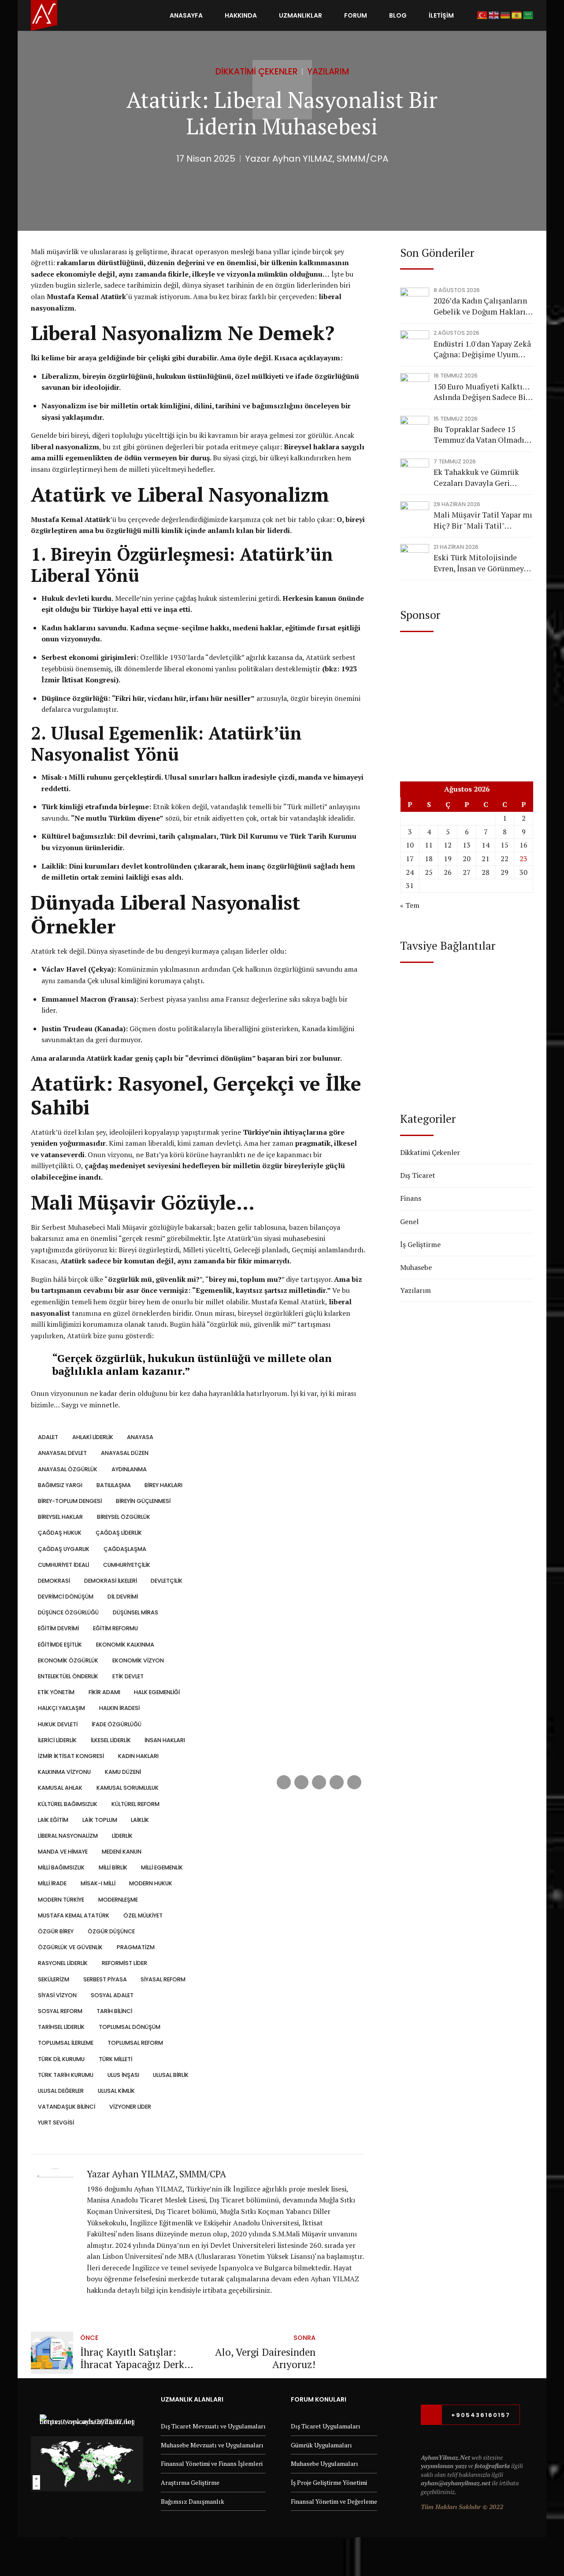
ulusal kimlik (116, 2091)
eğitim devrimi (58, 1628)
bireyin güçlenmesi (143, 1501)
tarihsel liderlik (61, 2027)
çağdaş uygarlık (64, 1549)
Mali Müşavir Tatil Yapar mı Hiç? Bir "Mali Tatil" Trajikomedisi (483, 520)
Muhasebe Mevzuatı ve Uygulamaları (212, 2445)
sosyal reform (60, 2011)
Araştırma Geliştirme (190, 2482)
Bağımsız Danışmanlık (193, 2501)
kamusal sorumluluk (127, 1788)
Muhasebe (416, 1267)
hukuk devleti (58, 1724)
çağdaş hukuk (60, 1533)
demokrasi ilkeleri (110, 1581)
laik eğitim (53, 1820)
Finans (411, 1198)
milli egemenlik (162, 1867)
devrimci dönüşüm (66, 1597)
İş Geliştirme (420, 1244)
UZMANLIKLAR (301, 15)
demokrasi (54, 1581)
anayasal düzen (124, 1453)
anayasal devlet (62, 1453)
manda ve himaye (63, 1852)
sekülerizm (54, 1979)
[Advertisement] (467, 698)
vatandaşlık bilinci (67, 2107)
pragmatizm (135, 1947)
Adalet (48, 1437)
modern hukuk (151, 1883)
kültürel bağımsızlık (68, 1804)
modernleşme (118, 1900)
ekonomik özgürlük (68, 1660)
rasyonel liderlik (63, 1963)
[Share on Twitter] (301, 1782)
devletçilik (167, 1581)
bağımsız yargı (60, 1485)
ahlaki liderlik (93, 1437)
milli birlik (113, 1867)
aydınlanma (129, 1469)
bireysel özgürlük (123, 1517)
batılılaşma (113, 1485)
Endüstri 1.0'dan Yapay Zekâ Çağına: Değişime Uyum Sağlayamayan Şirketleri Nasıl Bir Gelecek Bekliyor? (482, 350)
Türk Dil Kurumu (61, 2059)
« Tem (410, 905)
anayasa (140, 1437)
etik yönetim (56, 1692)
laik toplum (100, 1820)
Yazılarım (328, 72)
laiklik (140, 1820)
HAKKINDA (241, 15)
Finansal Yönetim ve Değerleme (334, 2501)
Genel (409, 1221)
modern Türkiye (61, 1900)
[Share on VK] (337, 1782)
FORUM (356, 15)
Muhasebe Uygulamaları (325, 2463)
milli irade (52, 1883)
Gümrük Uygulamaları (321, 2445)
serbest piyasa (105, 1979)
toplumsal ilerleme (66, 2043)
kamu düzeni (123, 1772)
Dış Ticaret (418, 1175)
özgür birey (56, 1931)
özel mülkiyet (143, 1915)
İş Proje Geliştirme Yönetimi (329, 2482)
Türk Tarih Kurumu (66, 2075)
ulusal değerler (61, 2091)
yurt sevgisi (56, 2123)
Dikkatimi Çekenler (257, 72)
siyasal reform (163, 1979)
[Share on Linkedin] (319, 1782)
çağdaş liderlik (119, 1533)
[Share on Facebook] (284, 1782)
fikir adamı (104, 1692)
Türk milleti (115, 2059)
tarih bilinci (114, 2011)
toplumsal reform (135, 2043)
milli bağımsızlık (61, 1867)
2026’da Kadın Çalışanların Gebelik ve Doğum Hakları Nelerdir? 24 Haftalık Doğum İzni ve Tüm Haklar (481, 306)
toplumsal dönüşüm (129, 2027)
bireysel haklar (60, 1517)
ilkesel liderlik (111, 1740)
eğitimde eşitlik (60, 1645)
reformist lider (124, 1963)
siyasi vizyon (57, 1995)
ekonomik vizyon (138, 1660)
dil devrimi (122, 1597)
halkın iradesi (119, 1708)
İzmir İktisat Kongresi (71, 1756)
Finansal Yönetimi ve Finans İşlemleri (212, 2463)
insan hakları (165, 1740)
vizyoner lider (130, 2107)
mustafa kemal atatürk (74, 1915)
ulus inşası (123, 2075)
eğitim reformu (115, 1628)
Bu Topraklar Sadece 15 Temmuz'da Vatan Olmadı (479, 435)
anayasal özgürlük (68, 1469)
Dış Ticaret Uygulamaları (326, 2426)
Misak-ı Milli (98, 1883)
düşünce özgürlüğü (68, 1612)
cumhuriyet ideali (63, 1565)
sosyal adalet (112, 1995)
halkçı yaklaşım (61, 1708)
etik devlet (128, 1676)
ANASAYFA (186, 15)
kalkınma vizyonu (64, 1772)
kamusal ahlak (60, 1788)
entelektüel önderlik (68, 1676)
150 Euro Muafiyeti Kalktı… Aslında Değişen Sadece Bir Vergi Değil (481, 392)
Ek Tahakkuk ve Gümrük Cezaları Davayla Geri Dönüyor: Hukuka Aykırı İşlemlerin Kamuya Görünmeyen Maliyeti (476, 478)
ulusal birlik (171, 2075)
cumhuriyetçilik (126, 1565)
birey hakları (163, 1485)
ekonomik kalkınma (125, 1645)
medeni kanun (121, 1852)
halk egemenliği (157, 1692)
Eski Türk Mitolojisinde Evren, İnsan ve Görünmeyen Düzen (483, 563)
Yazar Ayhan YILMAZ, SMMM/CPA (317, 159)
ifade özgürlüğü (116, 1724)
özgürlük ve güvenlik (70, 1947)
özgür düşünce (111, 1931)
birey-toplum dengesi (70, 1501)
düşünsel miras (135, 1612)
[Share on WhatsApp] (354, 1782)
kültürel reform (135, 1804)
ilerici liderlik (57, 1740)
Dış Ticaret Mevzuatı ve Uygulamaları (213, 2426)
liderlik (122, 1836)
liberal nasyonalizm (68, 1836)
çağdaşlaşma (125, 1549)
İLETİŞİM (441, 15)
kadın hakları (138, 1756)
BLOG (398, 15)
